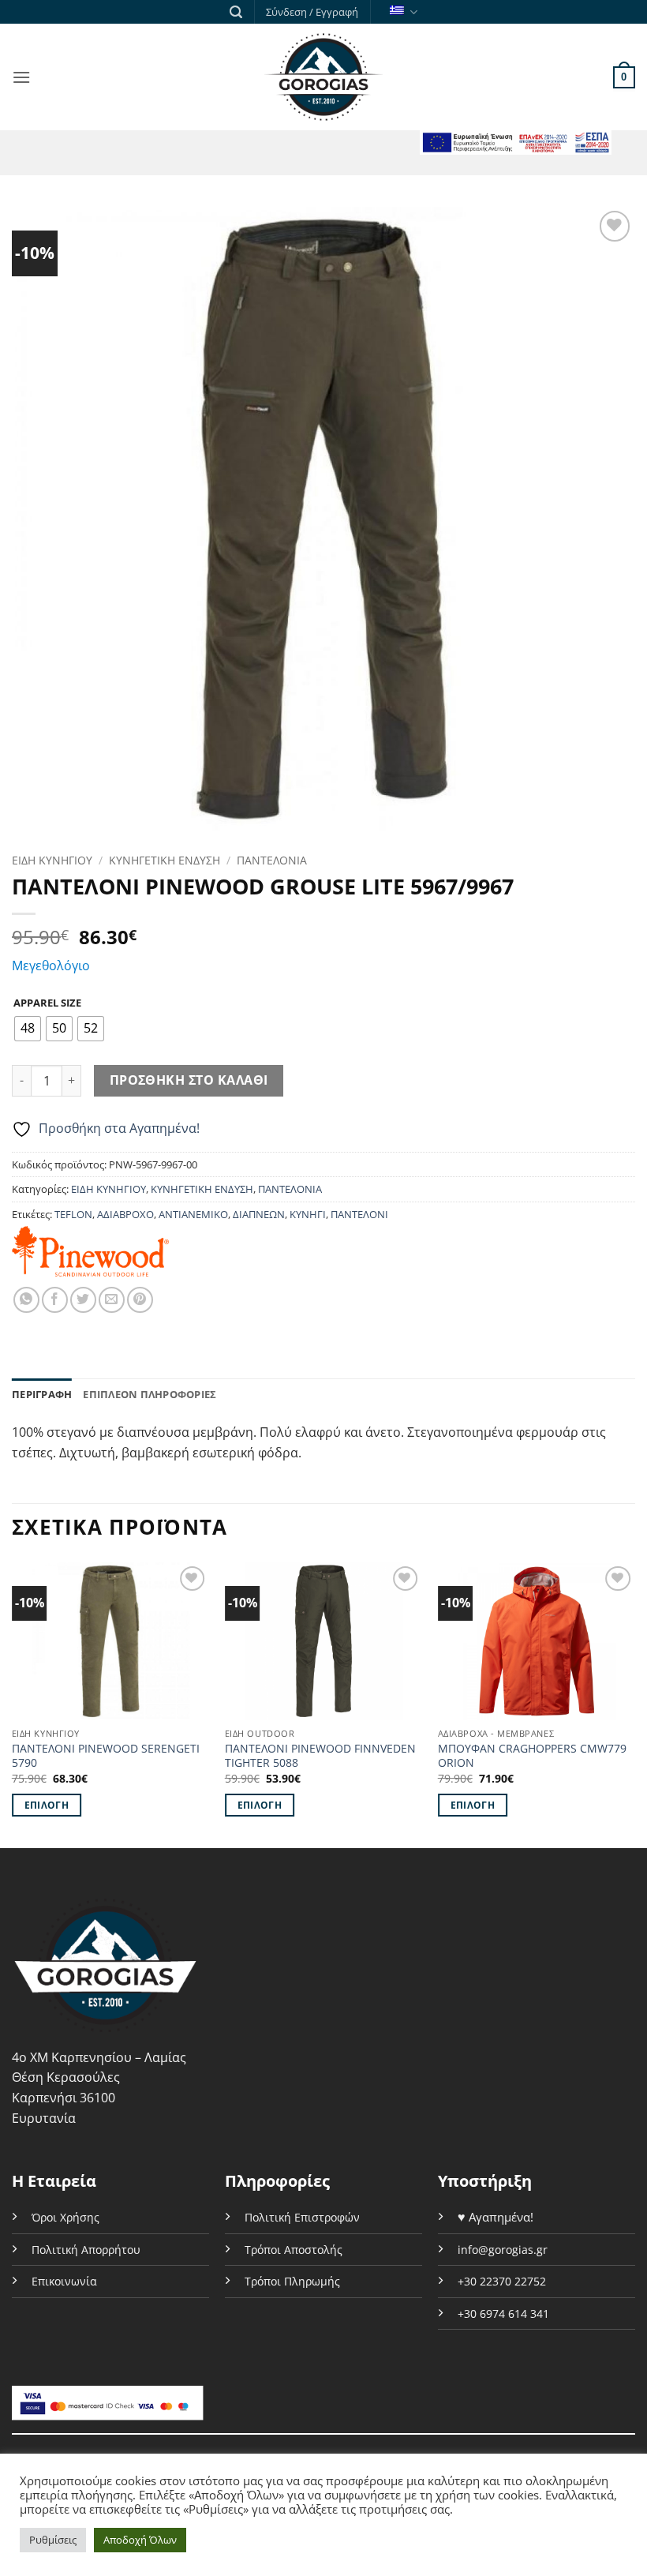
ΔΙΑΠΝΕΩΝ (259, 1214)
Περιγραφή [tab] (42, 1394)
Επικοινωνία (64, 2281)
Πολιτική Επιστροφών (302, 2217)
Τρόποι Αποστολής (294, 2250)
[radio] (28, 1029)
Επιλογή (47, 1805)
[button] (236, 12)
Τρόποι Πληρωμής (292, 2281)
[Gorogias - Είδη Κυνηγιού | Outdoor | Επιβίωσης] (323, 77)
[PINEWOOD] (90, 1251)
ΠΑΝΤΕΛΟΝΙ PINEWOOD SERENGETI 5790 (106, 1756)
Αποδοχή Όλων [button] (140, 2540)
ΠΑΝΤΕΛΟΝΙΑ (272, 860)
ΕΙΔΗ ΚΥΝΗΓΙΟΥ (52, 860)
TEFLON (73, 1214)
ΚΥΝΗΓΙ (308, 1214)
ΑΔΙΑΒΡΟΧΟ (125, 1214)
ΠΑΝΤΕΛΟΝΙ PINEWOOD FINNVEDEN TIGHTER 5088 (320, 1756)
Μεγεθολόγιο (51, 966)
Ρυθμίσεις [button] (53, 2540)
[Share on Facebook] (55, 1300)
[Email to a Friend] (112, 1300)
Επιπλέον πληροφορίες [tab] (150, 1394)
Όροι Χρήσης (65, 2217)
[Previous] (13, 1704)
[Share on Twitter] (83, 1300)
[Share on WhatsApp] (26, 1300)
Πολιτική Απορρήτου (86, 2250)
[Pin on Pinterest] (140, 1300)
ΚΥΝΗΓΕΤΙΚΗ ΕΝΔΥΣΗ (165, 860)
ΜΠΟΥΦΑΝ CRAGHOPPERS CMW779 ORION (532, 1756)
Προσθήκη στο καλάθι (189, 1080)
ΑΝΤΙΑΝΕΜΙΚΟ (193, 1214)
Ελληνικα (401, 12)
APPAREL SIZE (47, 1003)
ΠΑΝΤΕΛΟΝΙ (359, 1214)
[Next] (634, 1704)
